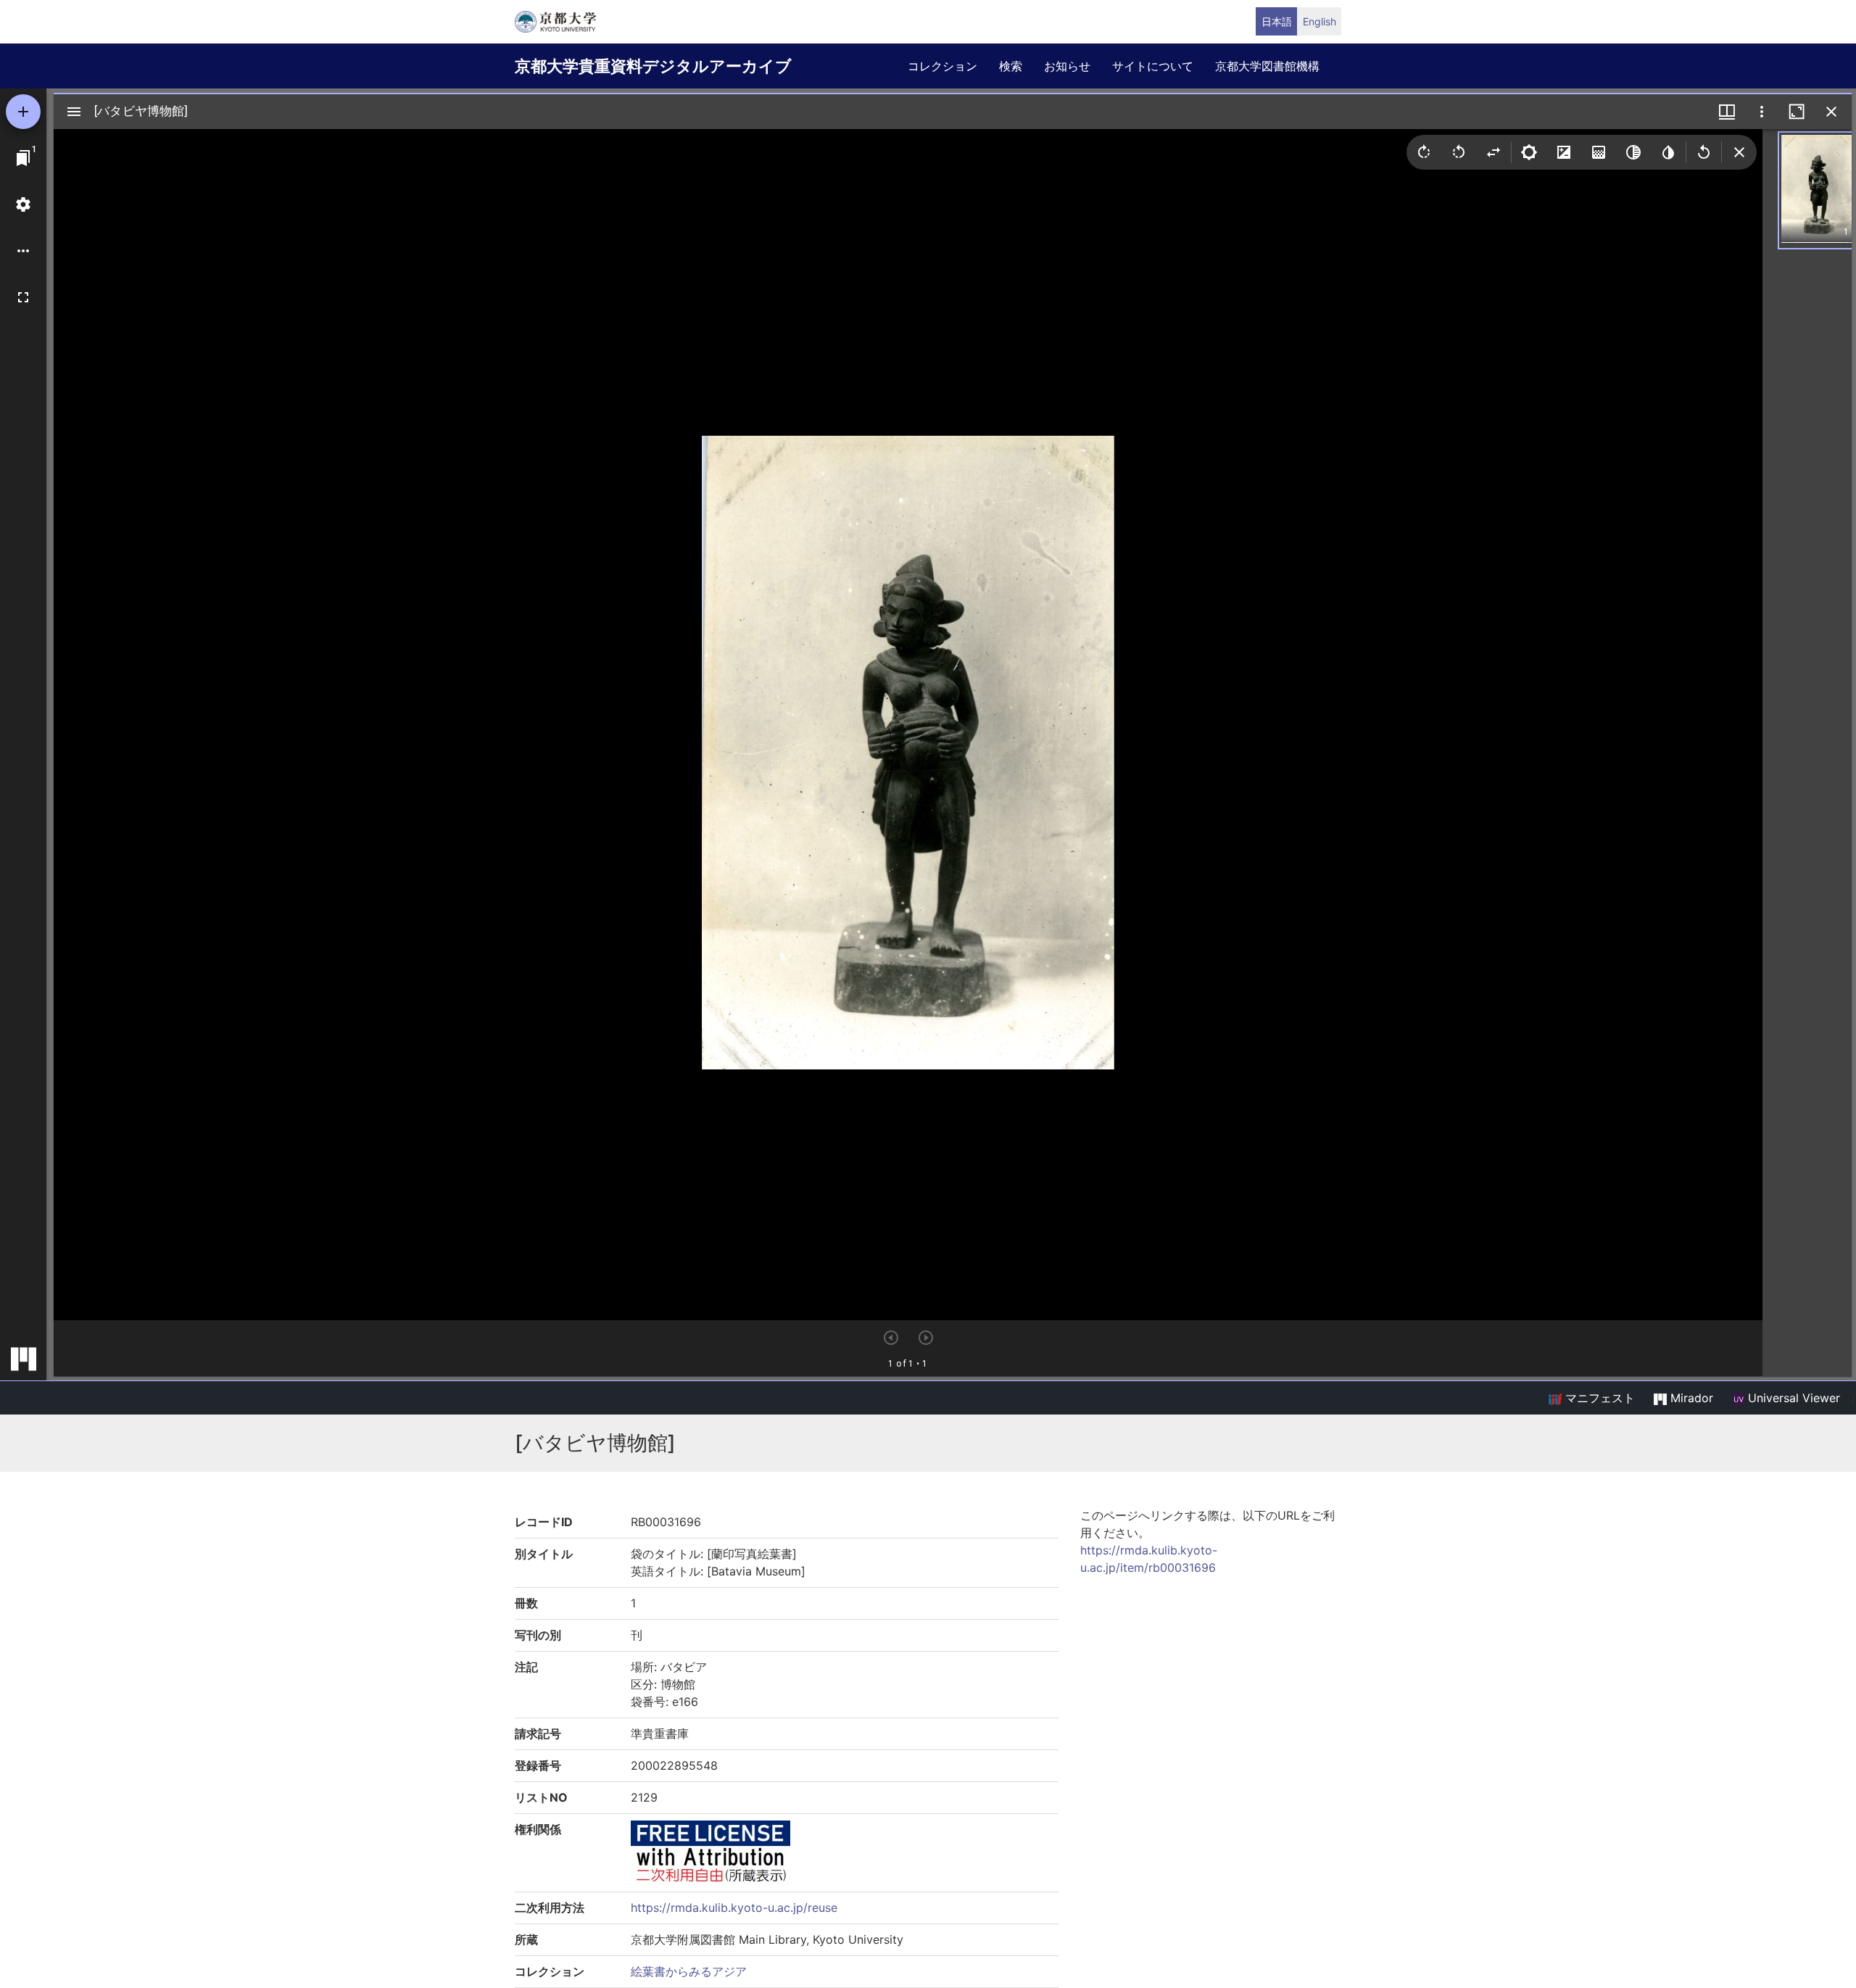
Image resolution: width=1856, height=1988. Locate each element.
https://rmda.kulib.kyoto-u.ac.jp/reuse (734, 1908)
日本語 (1277, 21)
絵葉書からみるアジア (689, 1971)
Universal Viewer (1792, 1398)
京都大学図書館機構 (1267, 66)
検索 (1011, 66)
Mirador (1690, 1398)
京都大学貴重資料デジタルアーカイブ (653, 66)
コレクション (942, 66)
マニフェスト (1598, 1398)
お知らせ (1067, 66)
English (1319, 21)
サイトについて (1153, 66)
